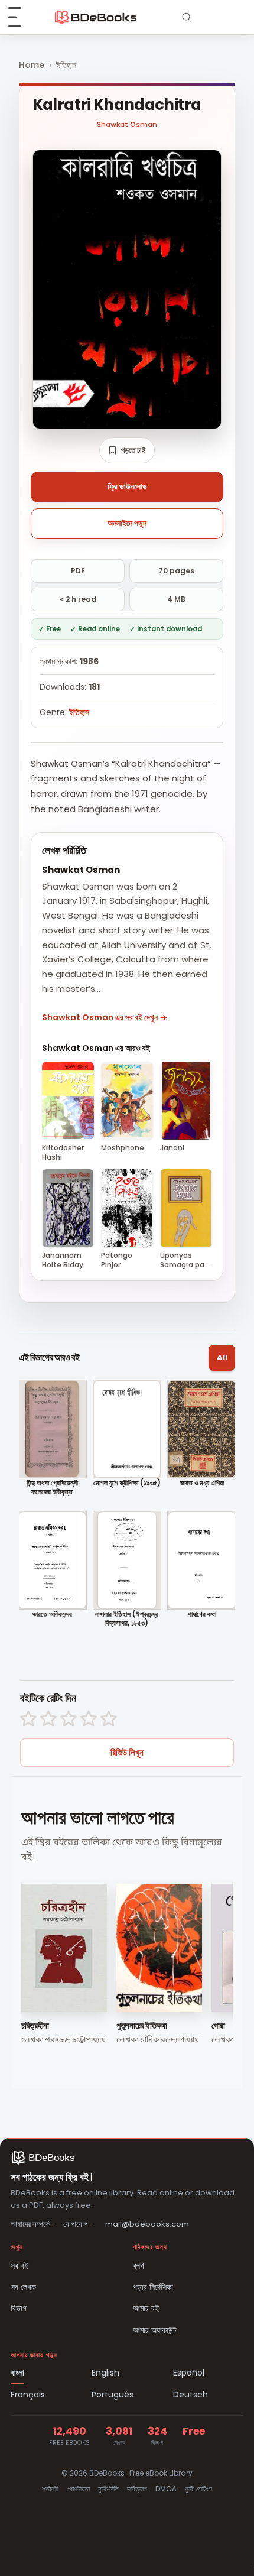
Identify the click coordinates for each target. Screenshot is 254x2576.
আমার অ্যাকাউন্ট (155, 2330)
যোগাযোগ (75, 2224)
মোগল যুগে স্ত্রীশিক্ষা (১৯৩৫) (127, 1483)
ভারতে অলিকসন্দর (52, 1614)
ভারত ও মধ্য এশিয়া (202, 1483)
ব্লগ (139, 2266)
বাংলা (17, 2373)
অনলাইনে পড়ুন (127, 523)
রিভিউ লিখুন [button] (127, 1752)
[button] (127, 450)
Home (32, 65)
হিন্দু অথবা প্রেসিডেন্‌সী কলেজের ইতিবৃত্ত (52, 1487)
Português (113, 2395)
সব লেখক (23, 2287)
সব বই (19, 2266)
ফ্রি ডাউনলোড (127, 486)
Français (28, 2395)
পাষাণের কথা (202, 1614)
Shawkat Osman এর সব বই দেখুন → (105, 1017)
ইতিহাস (66, 65)
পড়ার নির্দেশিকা (153, 2287)
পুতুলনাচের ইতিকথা (142, 2025)
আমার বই (146, 2308)
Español (189, 2373)
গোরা (218, 2025)
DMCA (166, 2489)
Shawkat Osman (127, 124)
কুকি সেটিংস (198, 2489)
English (105, 2373)
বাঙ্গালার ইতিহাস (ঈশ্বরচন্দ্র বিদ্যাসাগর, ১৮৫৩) (127, 1619)
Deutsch (190, 2395)
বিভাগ (19, 2308)
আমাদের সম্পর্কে (30, 2224)
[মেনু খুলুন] (21, 17)
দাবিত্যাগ (137, 2489)
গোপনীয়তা (78, 2489)
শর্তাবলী (50, 2489)
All (222, 1357)
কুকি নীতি (108, 2489)
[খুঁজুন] (187, 17)
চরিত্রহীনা (35, 2025)
